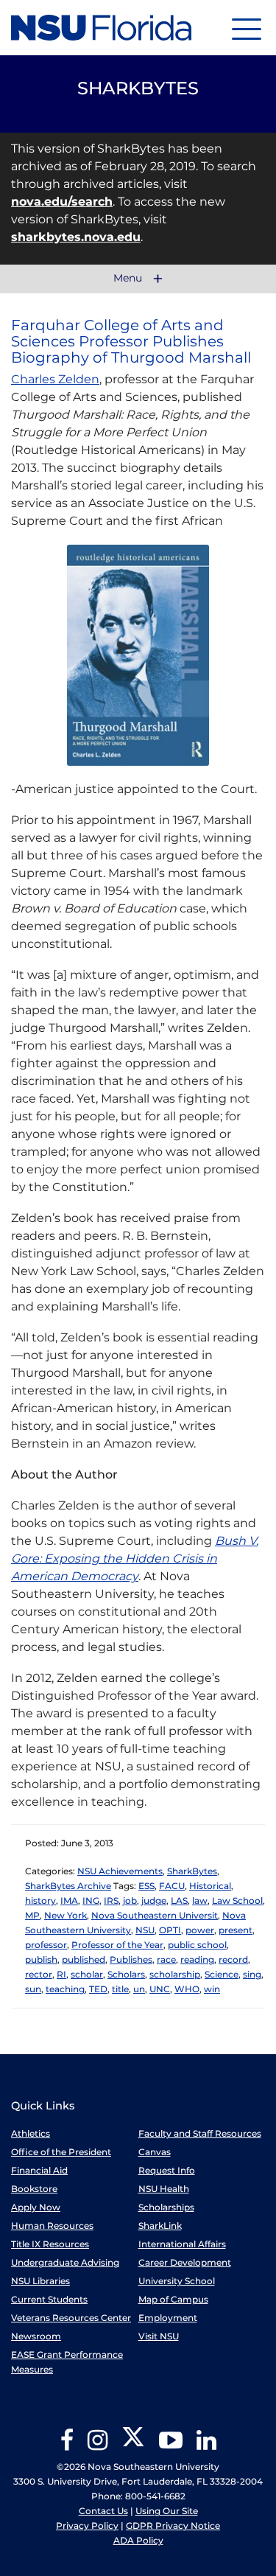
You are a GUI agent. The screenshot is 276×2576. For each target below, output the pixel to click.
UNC (160, 1989)
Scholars (126, 1974)
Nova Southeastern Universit (155, 1915)
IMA (69, 1900)
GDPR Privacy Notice (173, 2526)
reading (197, 1959)
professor (46, 1945)
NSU (145, 1930)
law (200, 1900)
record (233, 1959)
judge (154, 1900)
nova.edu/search (62, 202)
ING (91, 1900)
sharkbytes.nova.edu (76, 237)
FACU (172, 1886)
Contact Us (103, 2511)
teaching (65, 1989)
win (212, 1989)
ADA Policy (138, 2540)
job (130, 1900)
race (166, 1959)
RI (61, 1974)
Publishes (131, 1959)
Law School (237, 1900)
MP (32, 1915)
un (139, 1989)
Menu (129, 279)
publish (41, 1959)
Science (222, 1974)
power (200, 1930)
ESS (146, 1886)
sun (33, 1989)
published (84, 1959)
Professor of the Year (117, 1945)
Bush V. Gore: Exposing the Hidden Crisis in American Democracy (135, 1558)
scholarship (175, 1974)
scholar (87, 1974)
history (40, 1900)
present (236, 1930)
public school (197, 1945)
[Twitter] (133, 2445)
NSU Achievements (120, 1871)
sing (252, 1974)
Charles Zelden (55, 379)
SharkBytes (192, 1871)
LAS (179, 1900)
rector (39, 1974)
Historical (210, 1886)
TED (98, 1989)
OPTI (170, 1930)
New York (66, 1915)
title (120, 1989)
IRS (111, 1900)
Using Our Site (167, 2511)
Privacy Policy (87, 2526)
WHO (187, 1989)
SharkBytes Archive (68, 1886)
